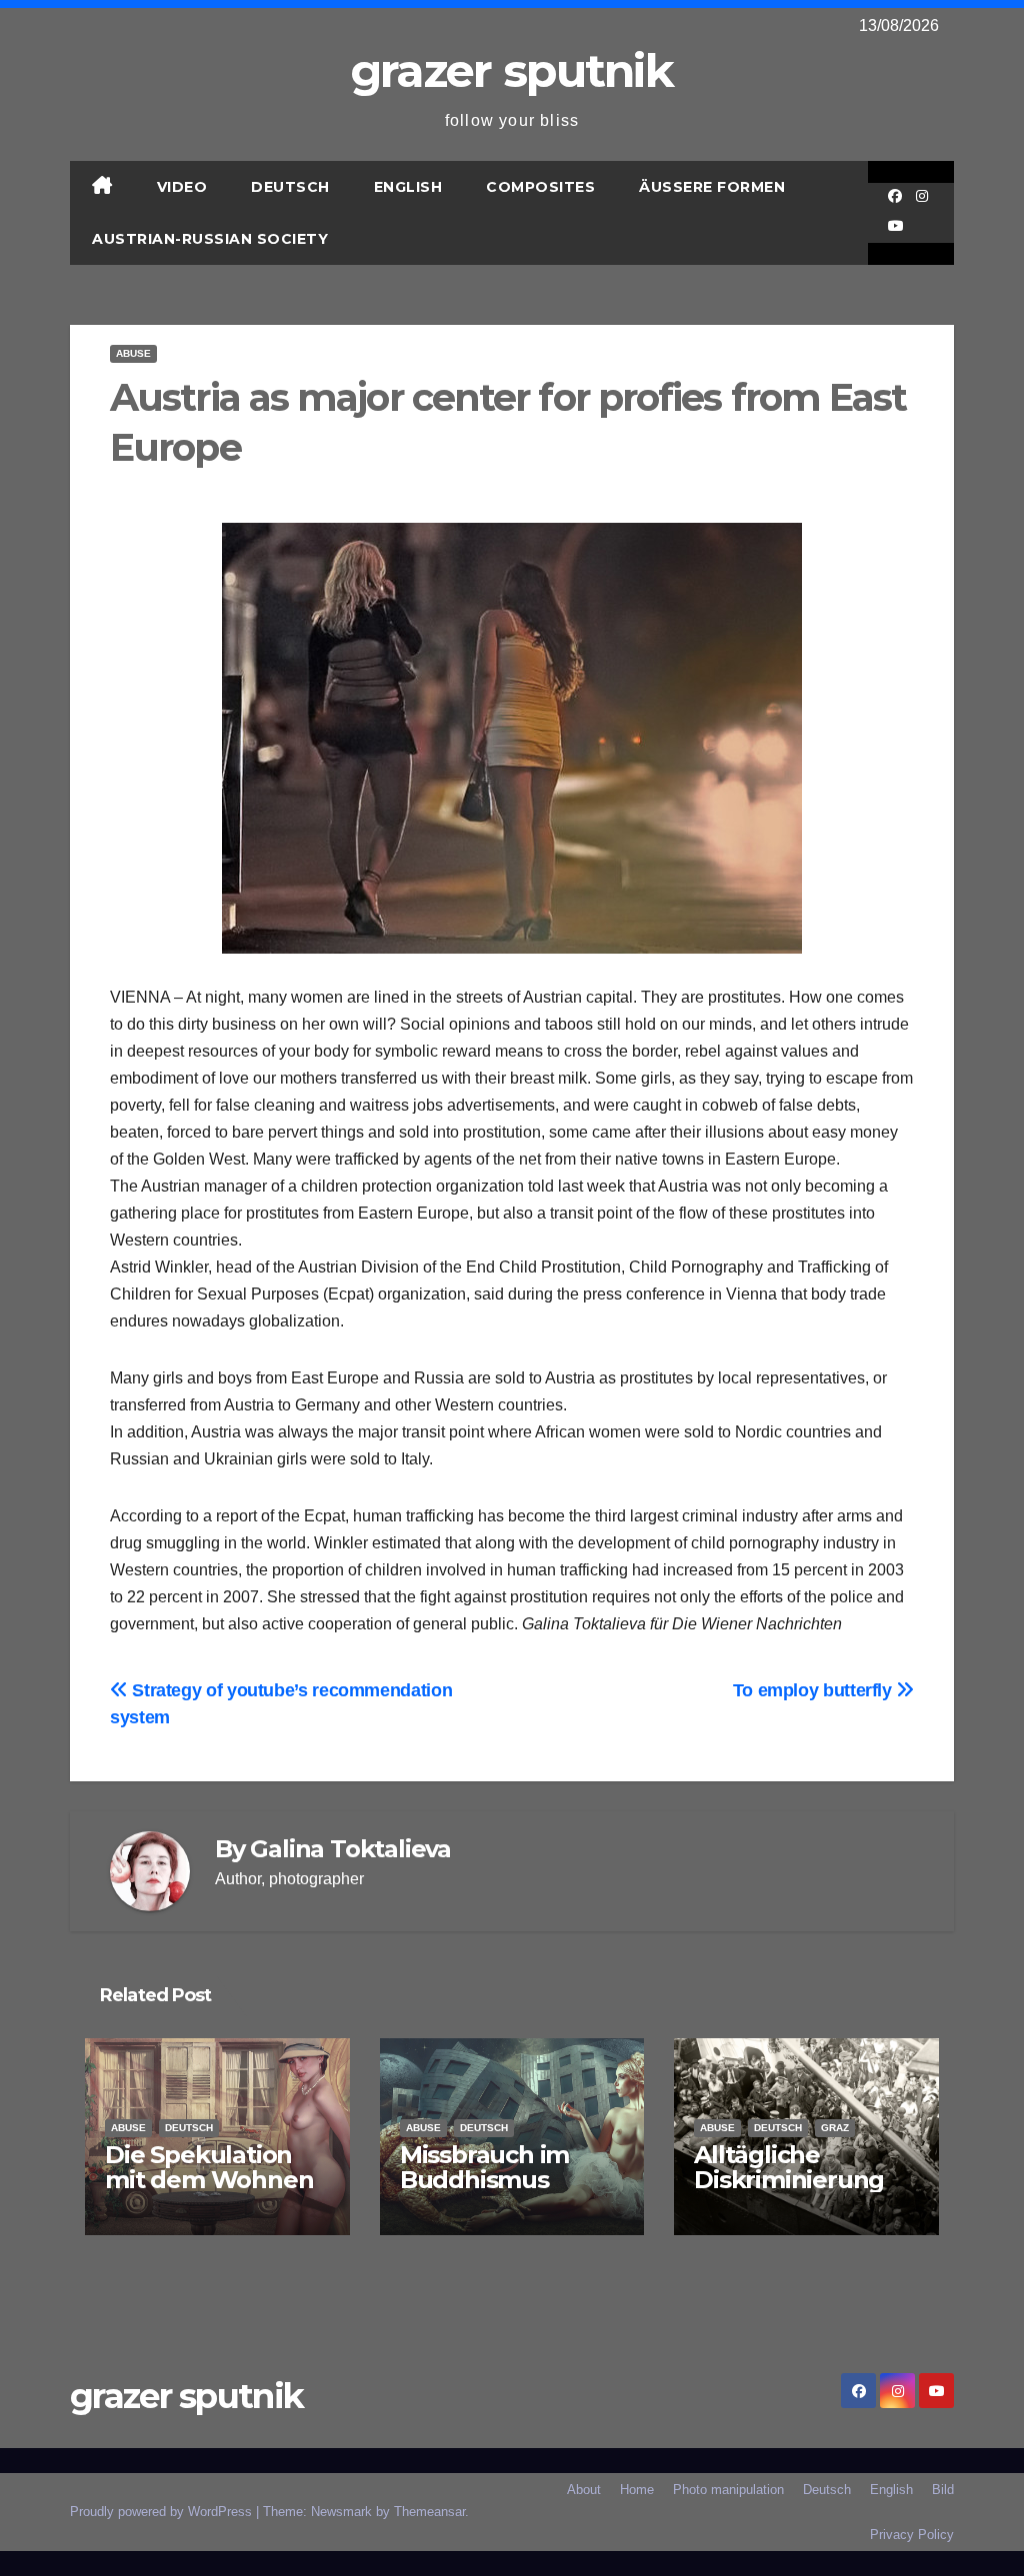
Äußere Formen (712, 187)
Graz (835, 2128)
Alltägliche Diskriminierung (789, 2167)
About (584, 2490)
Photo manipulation (728, 2490)
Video (182, 187)
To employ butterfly (815, 1690)
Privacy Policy (912, 2535)
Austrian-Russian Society (210, 239)
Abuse (133, 353)
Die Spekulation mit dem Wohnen (209, 2167)
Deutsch (290, 187)
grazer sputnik (512, 70)
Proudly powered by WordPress (163, 2512)
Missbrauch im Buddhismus (484, 2167)
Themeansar (429, 2512)
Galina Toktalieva (350, 1849)
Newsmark (341, 2512)
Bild (943, 2490)
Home (637, 2490)
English (408, 187)
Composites (540, 187)
